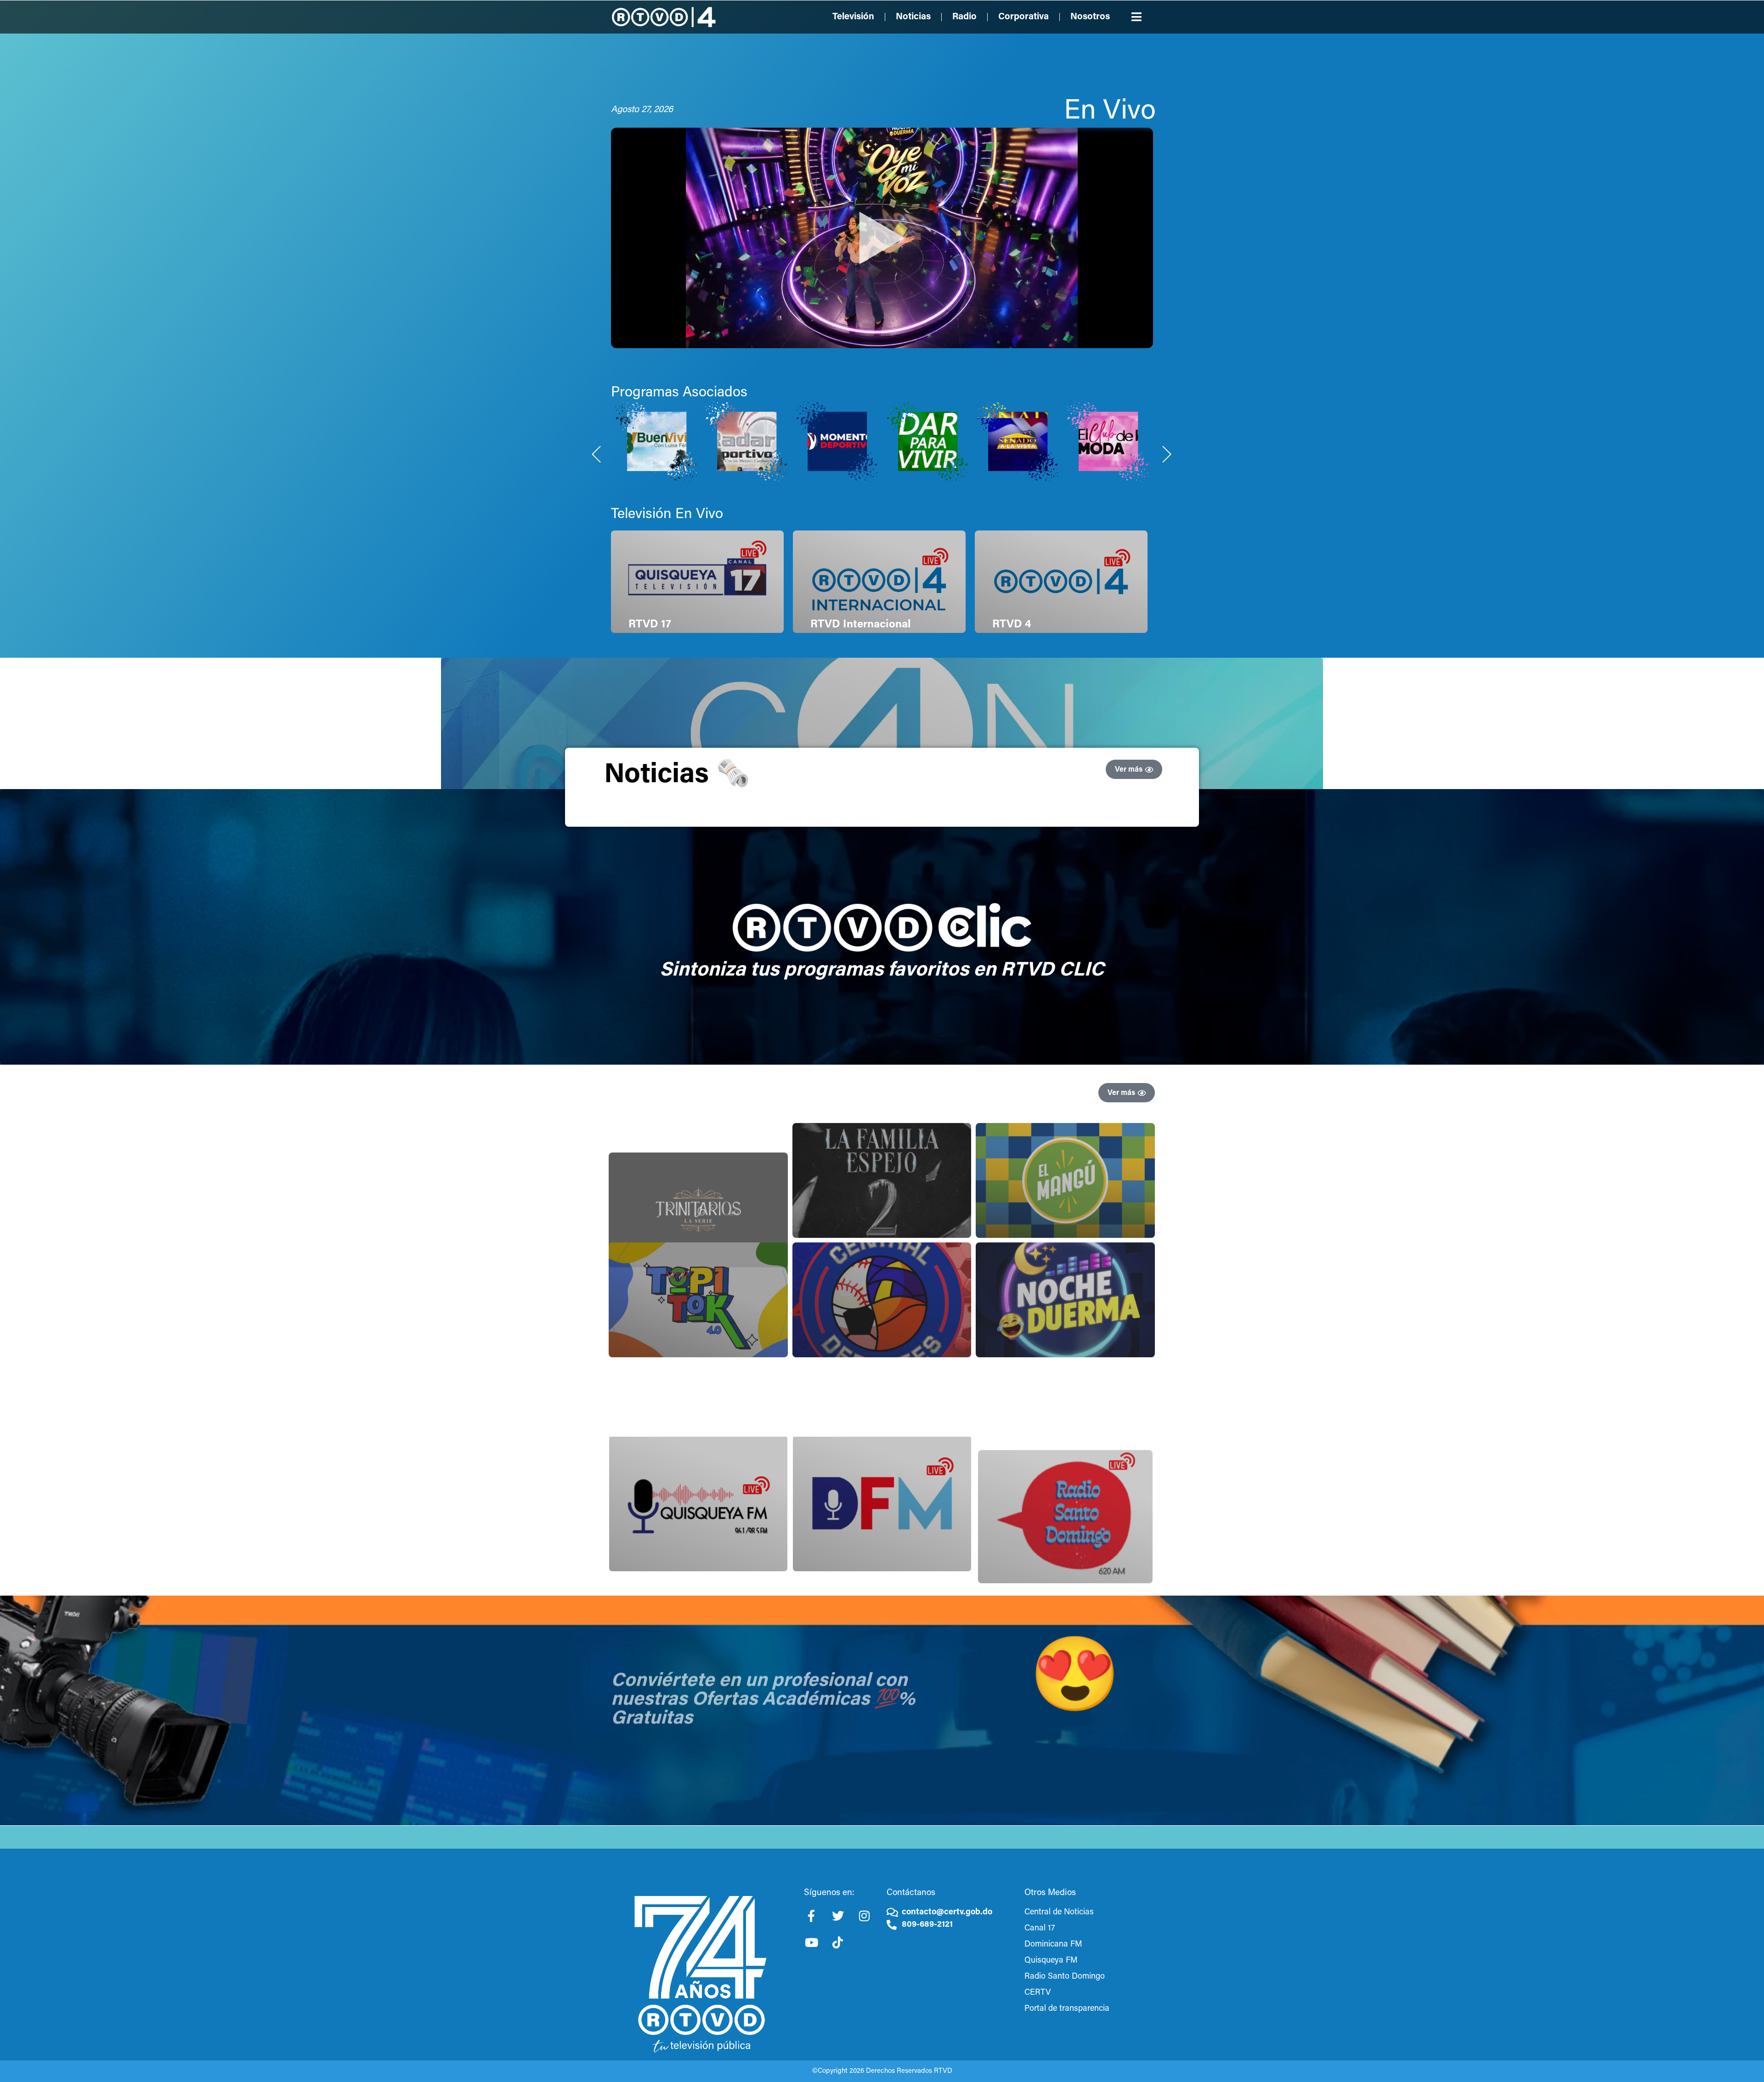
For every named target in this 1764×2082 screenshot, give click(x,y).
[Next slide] (1167, 454)
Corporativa (1023, 17)
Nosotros (1090, 17)
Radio (964, 17)
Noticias (913, 17)
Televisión (853, 17)
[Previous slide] (597, 454)
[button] (1137, 17)
